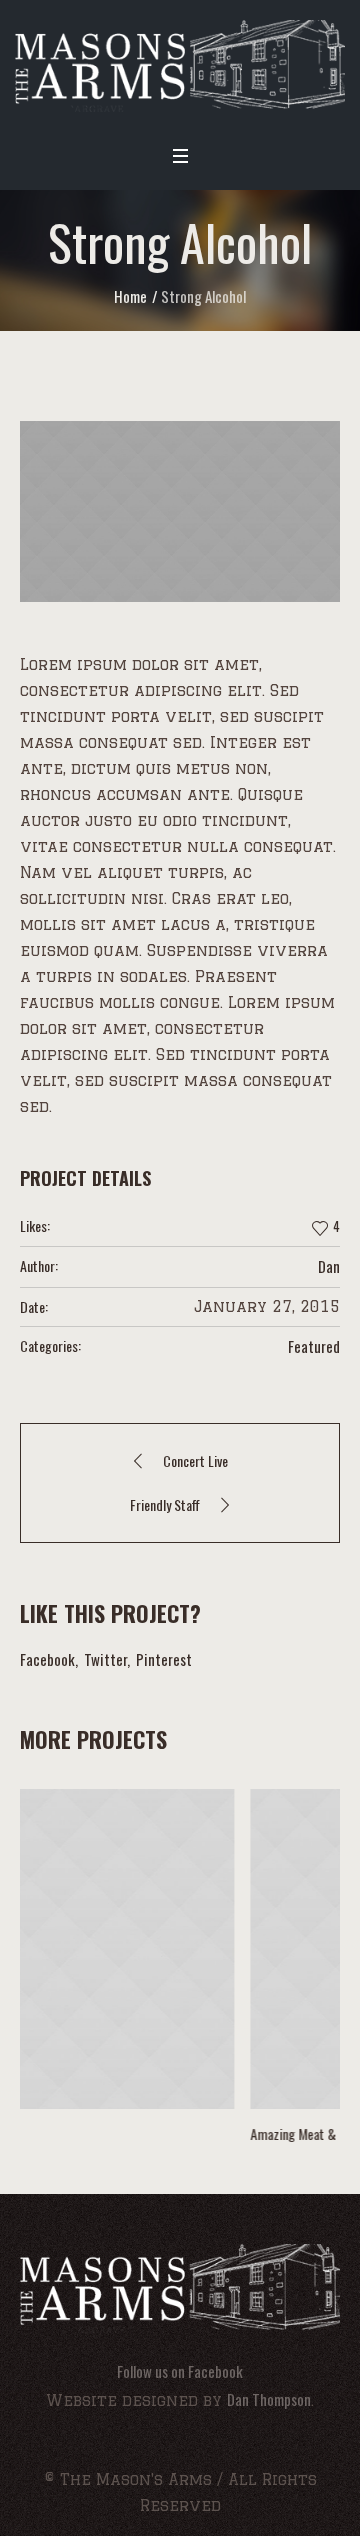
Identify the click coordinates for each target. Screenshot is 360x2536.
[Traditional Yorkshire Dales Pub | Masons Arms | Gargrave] (180, 66)
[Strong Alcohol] (180, 511)
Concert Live (195, 1460)
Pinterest (164, 1659)
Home (130, 296)
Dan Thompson (269, 2399)
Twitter (105, 1659)
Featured (314, 1346)
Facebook (47, 1659)
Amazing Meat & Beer (115, 2133)
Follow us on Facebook (180, 2371)
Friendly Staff (165, 1504)
